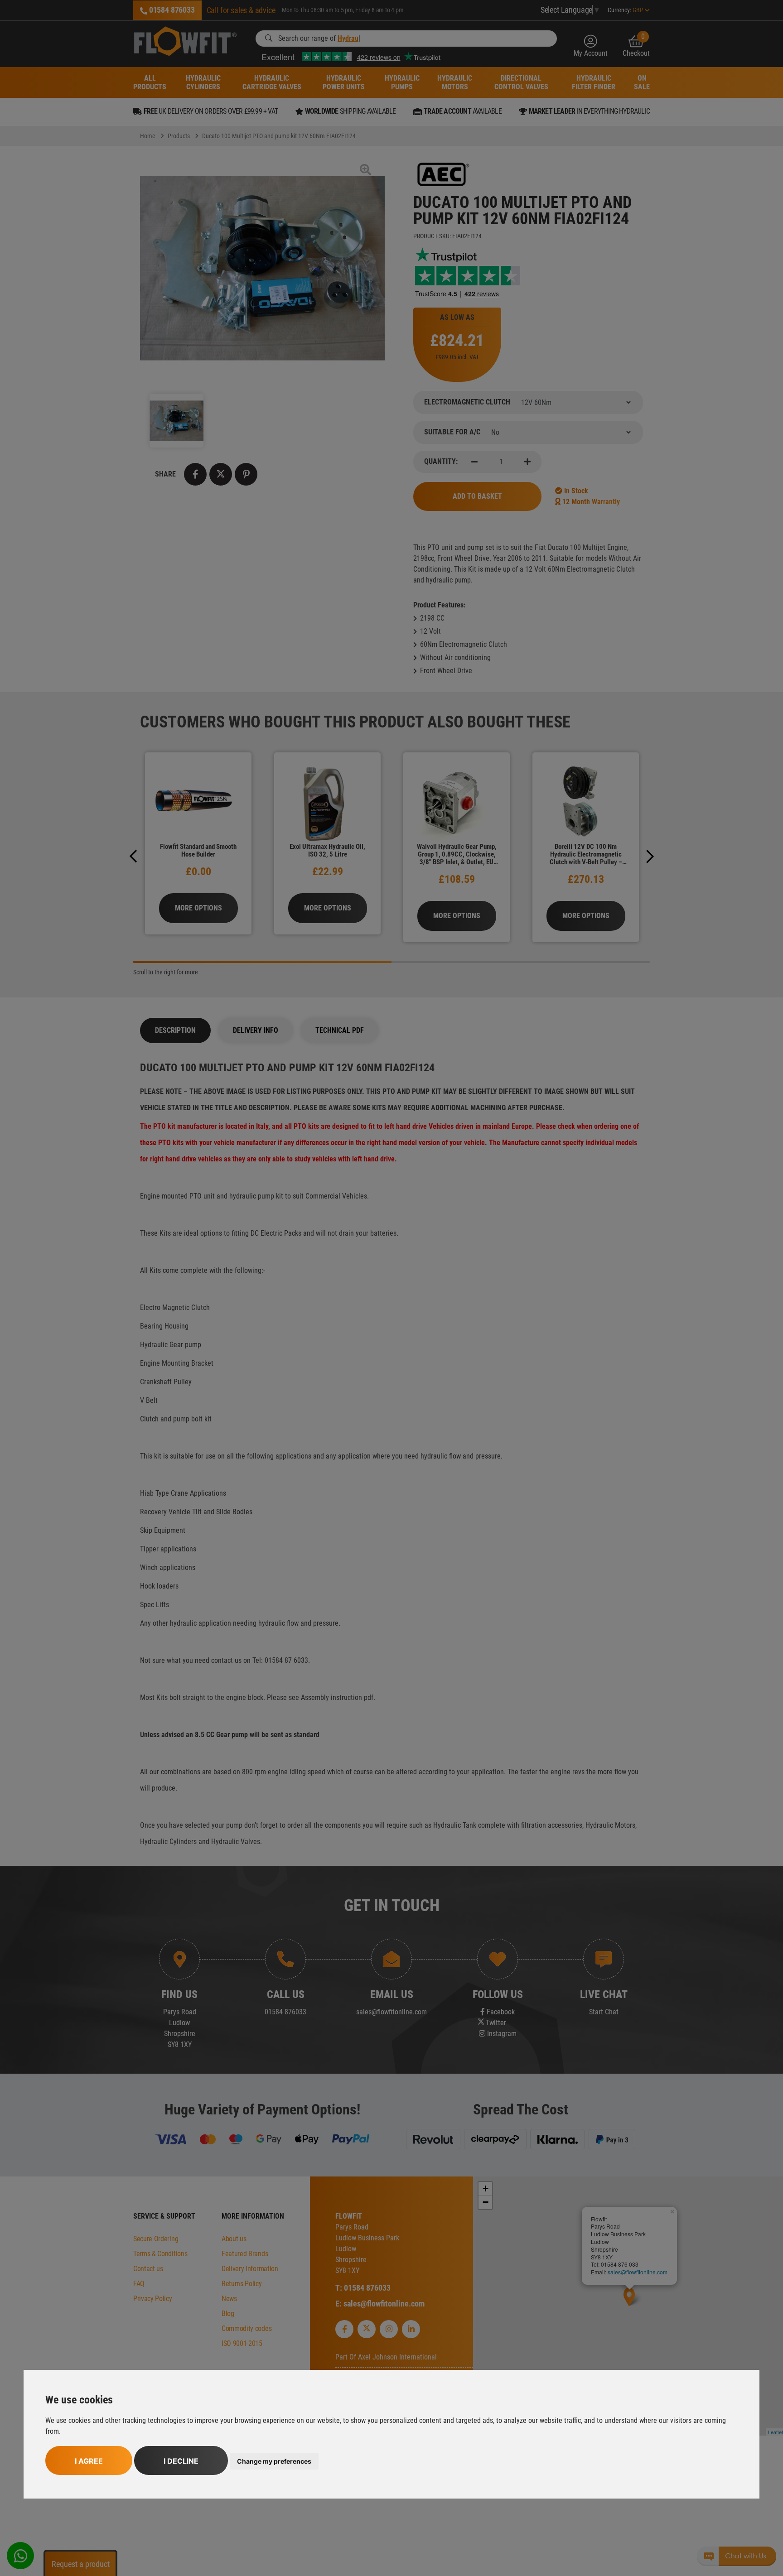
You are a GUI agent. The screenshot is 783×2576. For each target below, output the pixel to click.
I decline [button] (181, 2461)
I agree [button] (89, 2461)
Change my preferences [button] (274, 2461)
